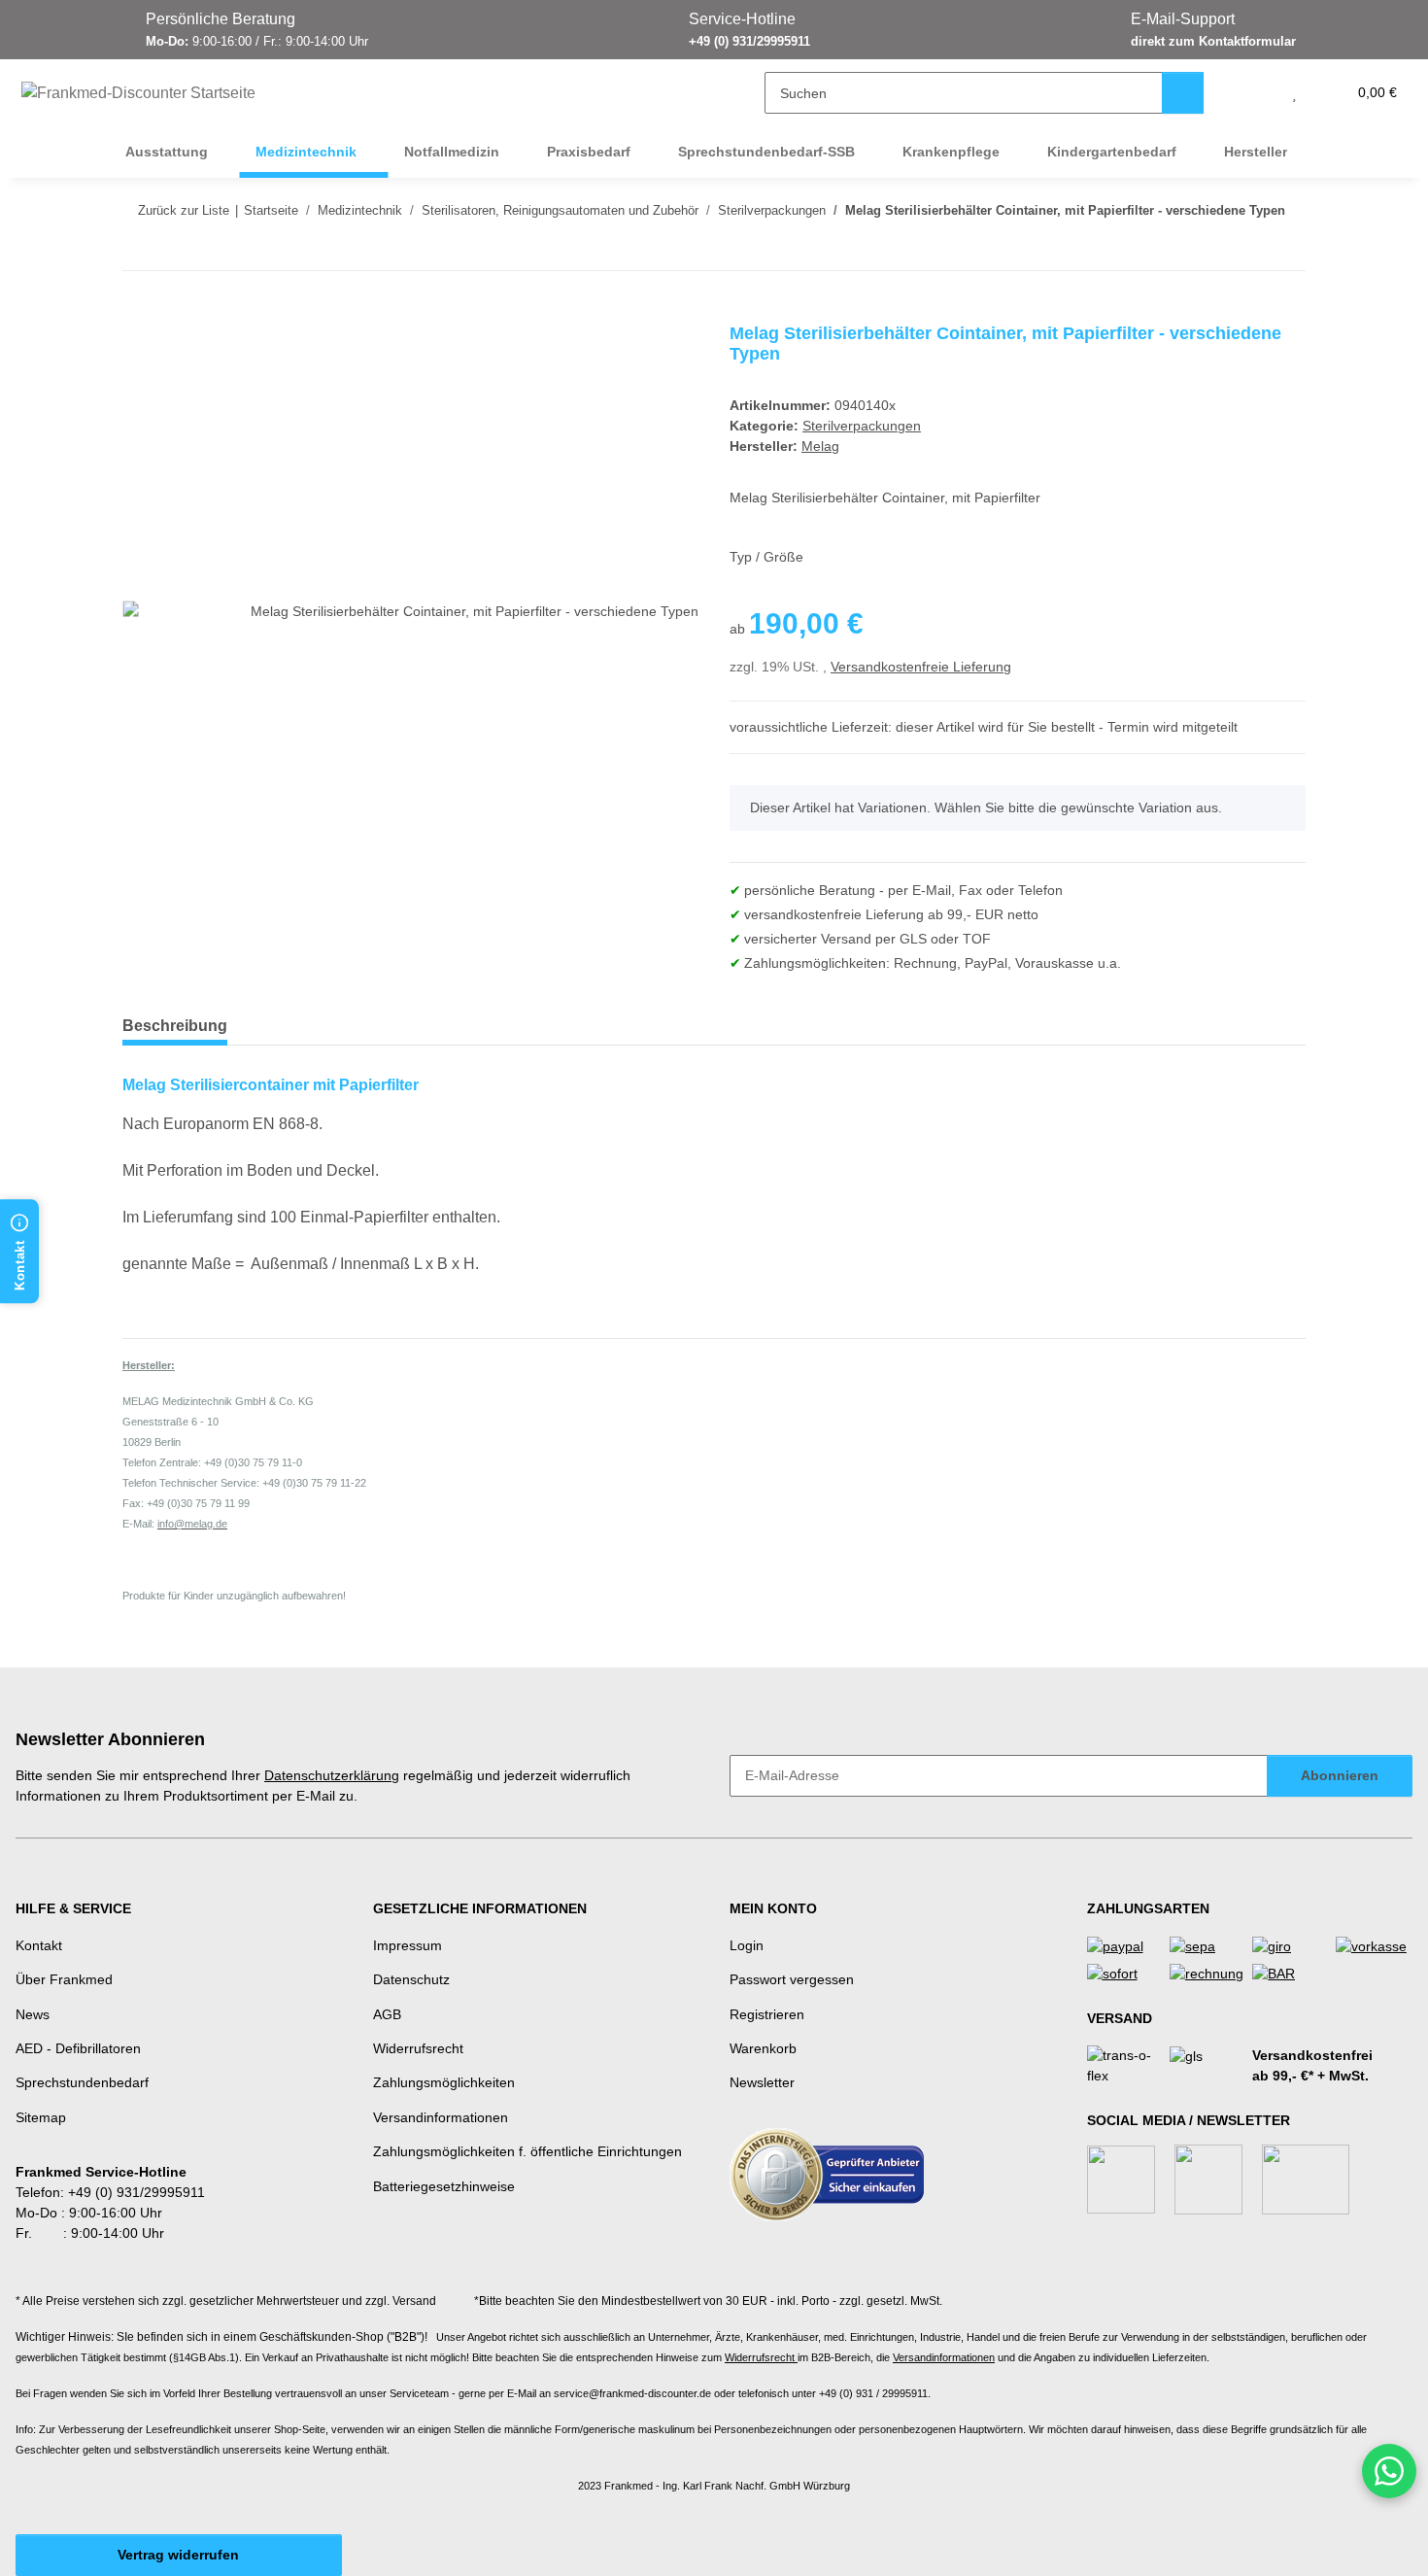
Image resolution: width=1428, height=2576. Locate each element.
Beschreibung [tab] (175, 1026)
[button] (1256, 93)
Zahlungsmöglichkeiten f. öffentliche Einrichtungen (527, 2151)
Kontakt (39, 1945)
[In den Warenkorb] (138, 313)
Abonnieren (1340, 1775)
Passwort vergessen (792, 1979)
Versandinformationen (441, 2117)
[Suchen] (1183, 93)
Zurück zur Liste (184, 210)
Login (747, 1945)
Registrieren (767, 2014)
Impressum (408, 1945)
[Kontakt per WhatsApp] (1389, 2471)
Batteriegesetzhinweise (444, 2186)
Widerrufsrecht (418, 2048)
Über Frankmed (64, 1979)
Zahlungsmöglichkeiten (444, 2082)
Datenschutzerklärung (332, 1775)
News (33, 2014)
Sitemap (41, 2117)
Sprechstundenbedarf (82, 2082)
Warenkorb (763, 2048)
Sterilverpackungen (862, 426)
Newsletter (762, 2082)
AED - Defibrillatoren (78, 2048)
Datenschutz (411, 1979)
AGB (387, 2014)
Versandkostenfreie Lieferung (921, 667)
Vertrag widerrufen (178, 2555)
